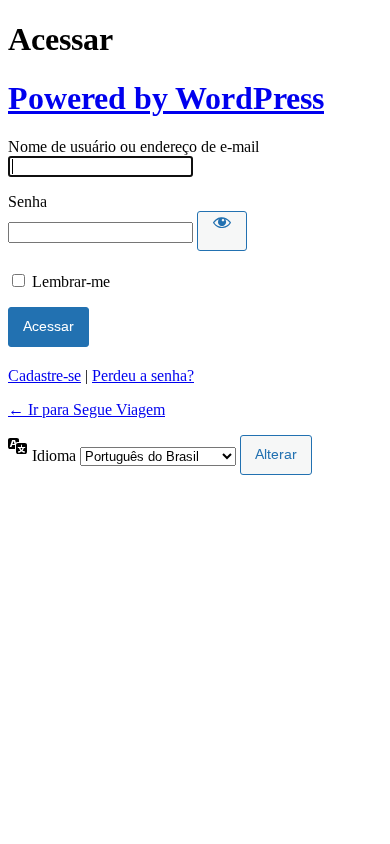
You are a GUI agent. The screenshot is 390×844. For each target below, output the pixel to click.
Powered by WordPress (166, 98)
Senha (27, 201)
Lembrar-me (71, 281)
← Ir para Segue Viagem (86, 409)
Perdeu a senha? (143, 375)
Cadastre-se (44, 375)
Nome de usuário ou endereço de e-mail (133, 146)
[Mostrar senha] (222, 231)
